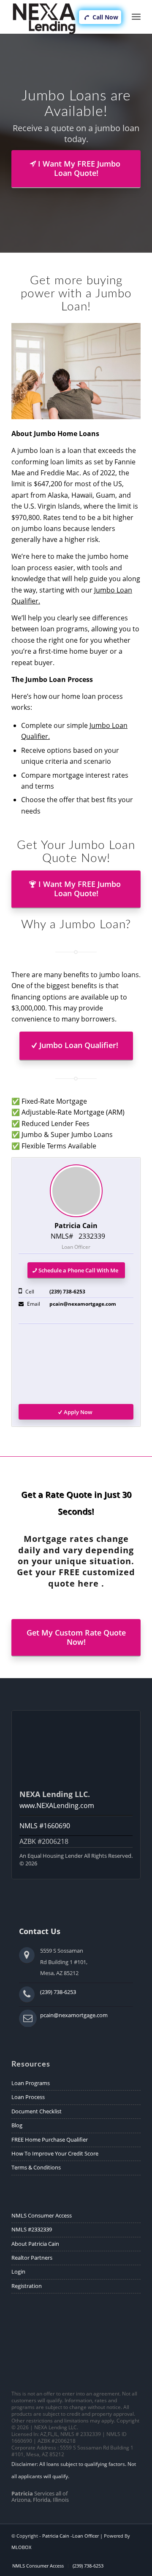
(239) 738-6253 (67, 1292)
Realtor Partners (32, 2258)
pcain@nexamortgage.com (83, 1304)
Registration (27, 2286)
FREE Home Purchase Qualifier (50, 2139)
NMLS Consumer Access (42, 2215)
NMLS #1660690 (45, 1826)
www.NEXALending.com (57, 1805)
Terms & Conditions (36, 2167)
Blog (17, 2125)
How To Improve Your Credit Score (55, 2153)
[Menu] (136, 17)
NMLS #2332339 (32, 2229)
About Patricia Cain (35, 2244)
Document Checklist (37, 2111)
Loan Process (28, 2097)
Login (18, 2272)
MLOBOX (21, 2547)
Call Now (104, 17)
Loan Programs (31, 2083)
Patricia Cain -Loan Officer (71, 2536)
